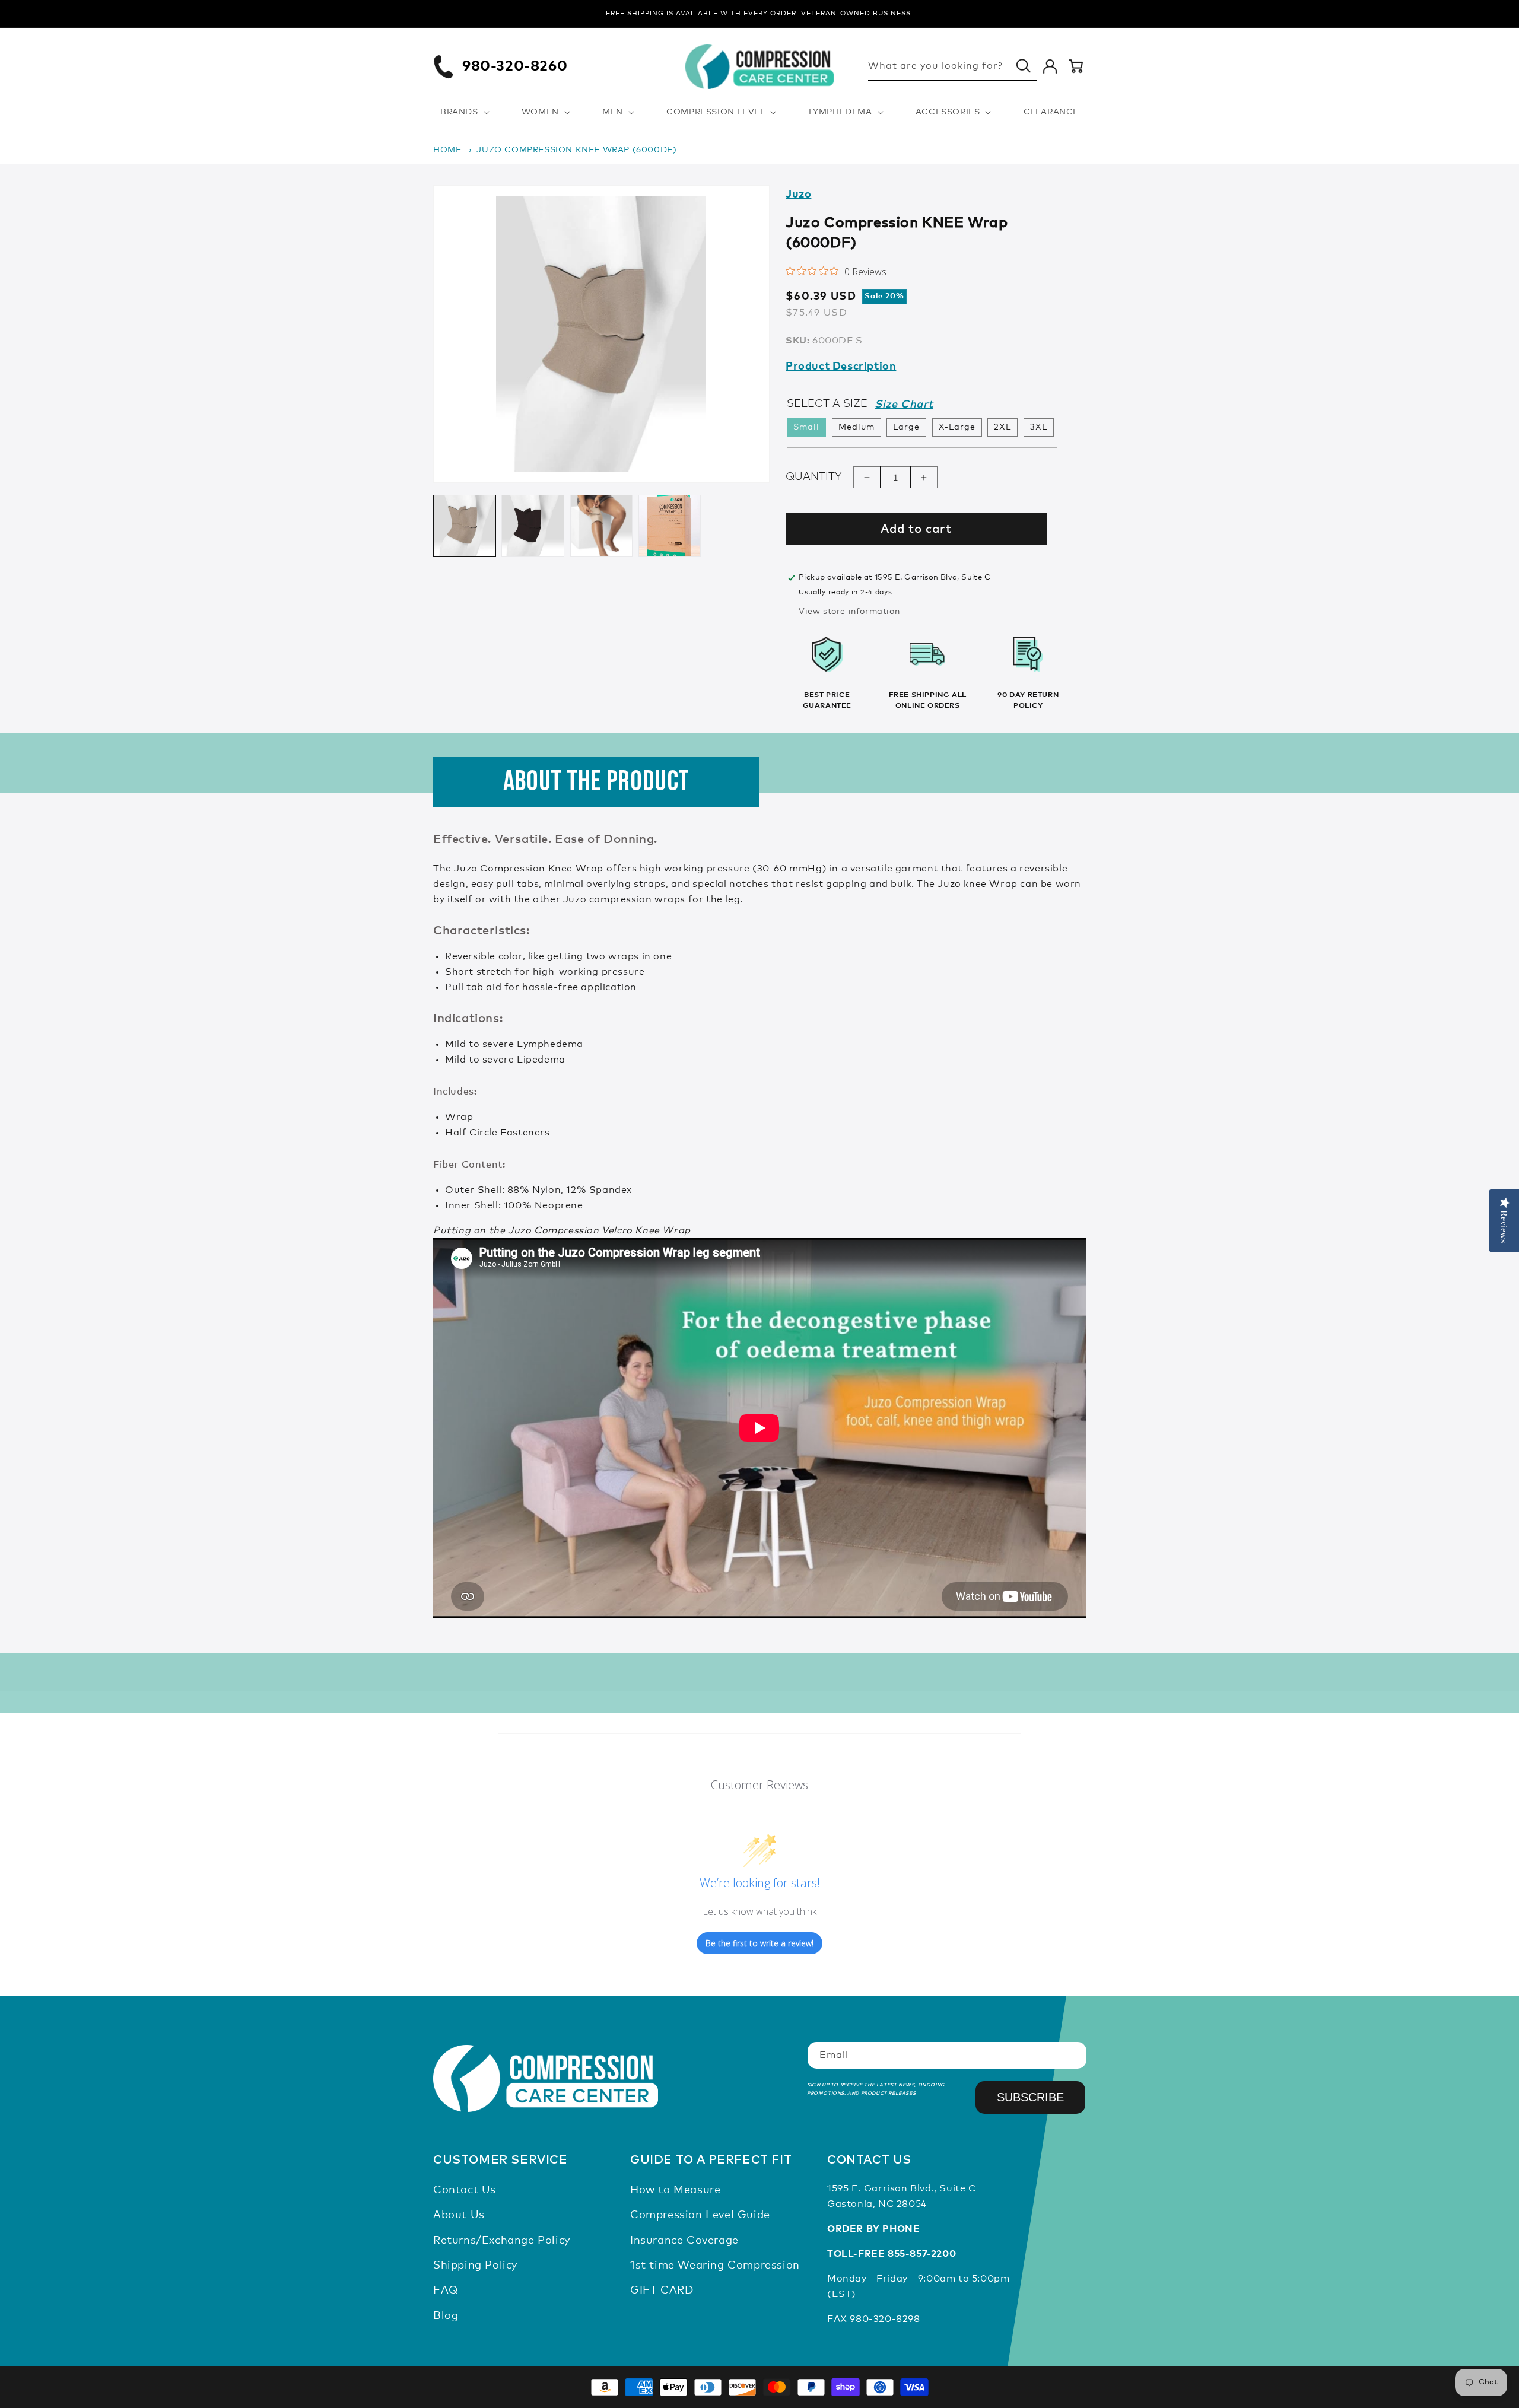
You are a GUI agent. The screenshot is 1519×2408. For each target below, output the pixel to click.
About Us (459, 2215)
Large (906, 428)
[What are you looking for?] (1024, 66)
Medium (857, 428)
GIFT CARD (662, 2291)
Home (447, 150)
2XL (1002, 428)
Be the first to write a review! (759, 1943)
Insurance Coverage (684, 2241)
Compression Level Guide (700, 2215)
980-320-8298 (885, 2319)
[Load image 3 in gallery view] (601, 526)
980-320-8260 (515, 66)
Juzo (798, 195)
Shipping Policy (475, 2266)
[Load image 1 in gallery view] (464, 526)
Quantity (813, 477)
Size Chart (904, 405)
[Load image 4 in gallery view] (670, 526)
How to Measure (675, 2190)
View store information (849, 612)
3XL (1039, 428)
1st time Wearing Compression (715, 2266)
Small (806, 428)
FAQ (446, 2291)
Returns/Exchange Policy (502, 2241)
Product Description (841, 367)
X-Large (957, 428)
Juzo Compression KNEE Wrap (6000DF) (576, 150)
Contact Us (465, 2190)
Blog (446, 2316)
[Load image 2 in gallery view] (533, 526)
